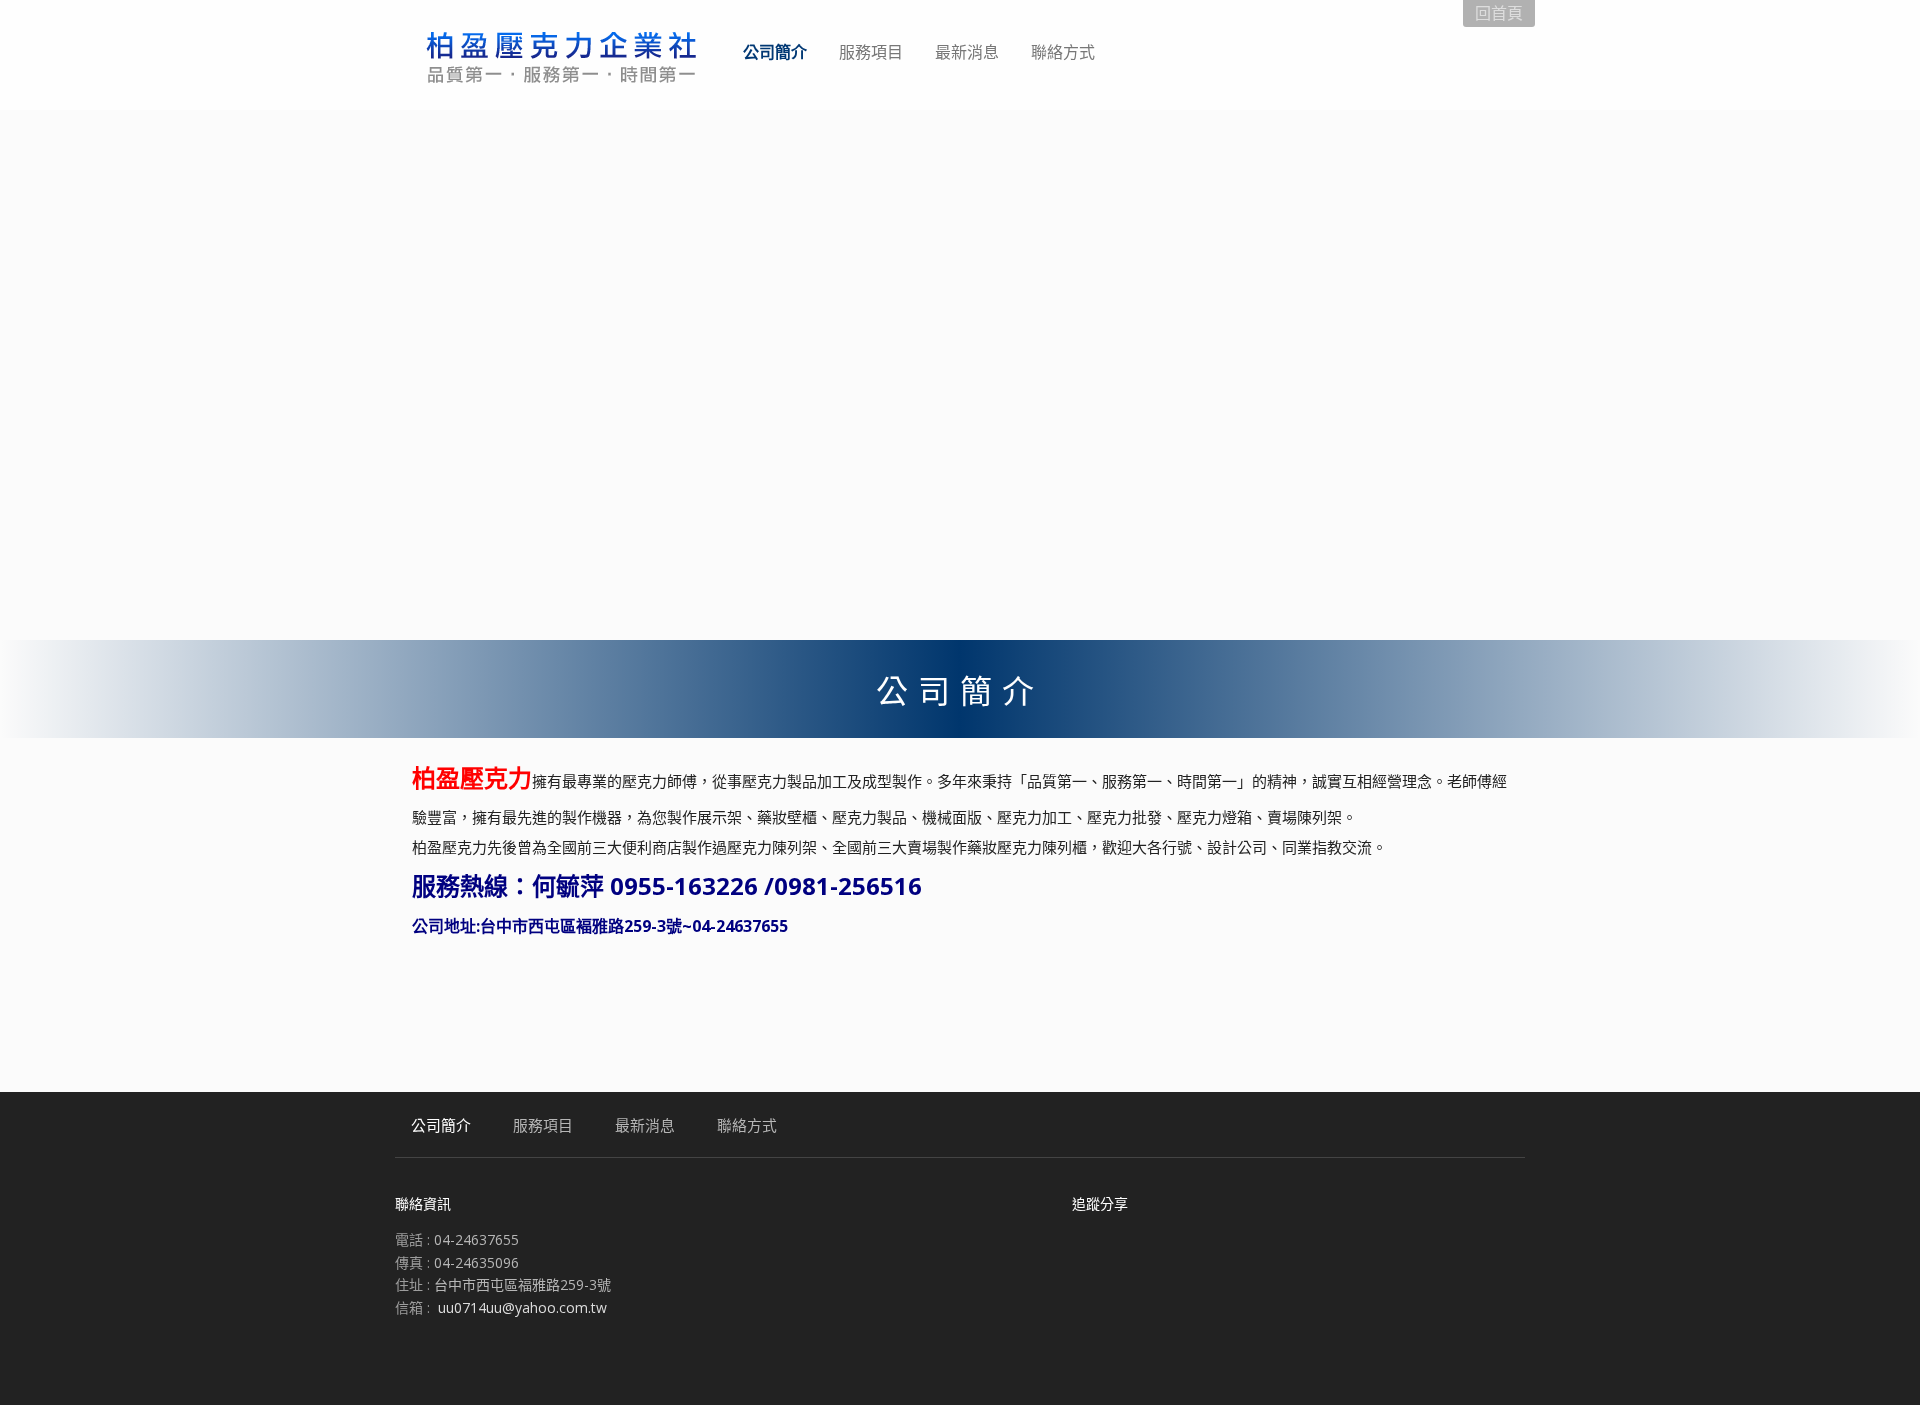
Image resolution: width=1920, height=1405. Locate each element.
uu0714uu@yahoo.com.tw (522, 1307)
